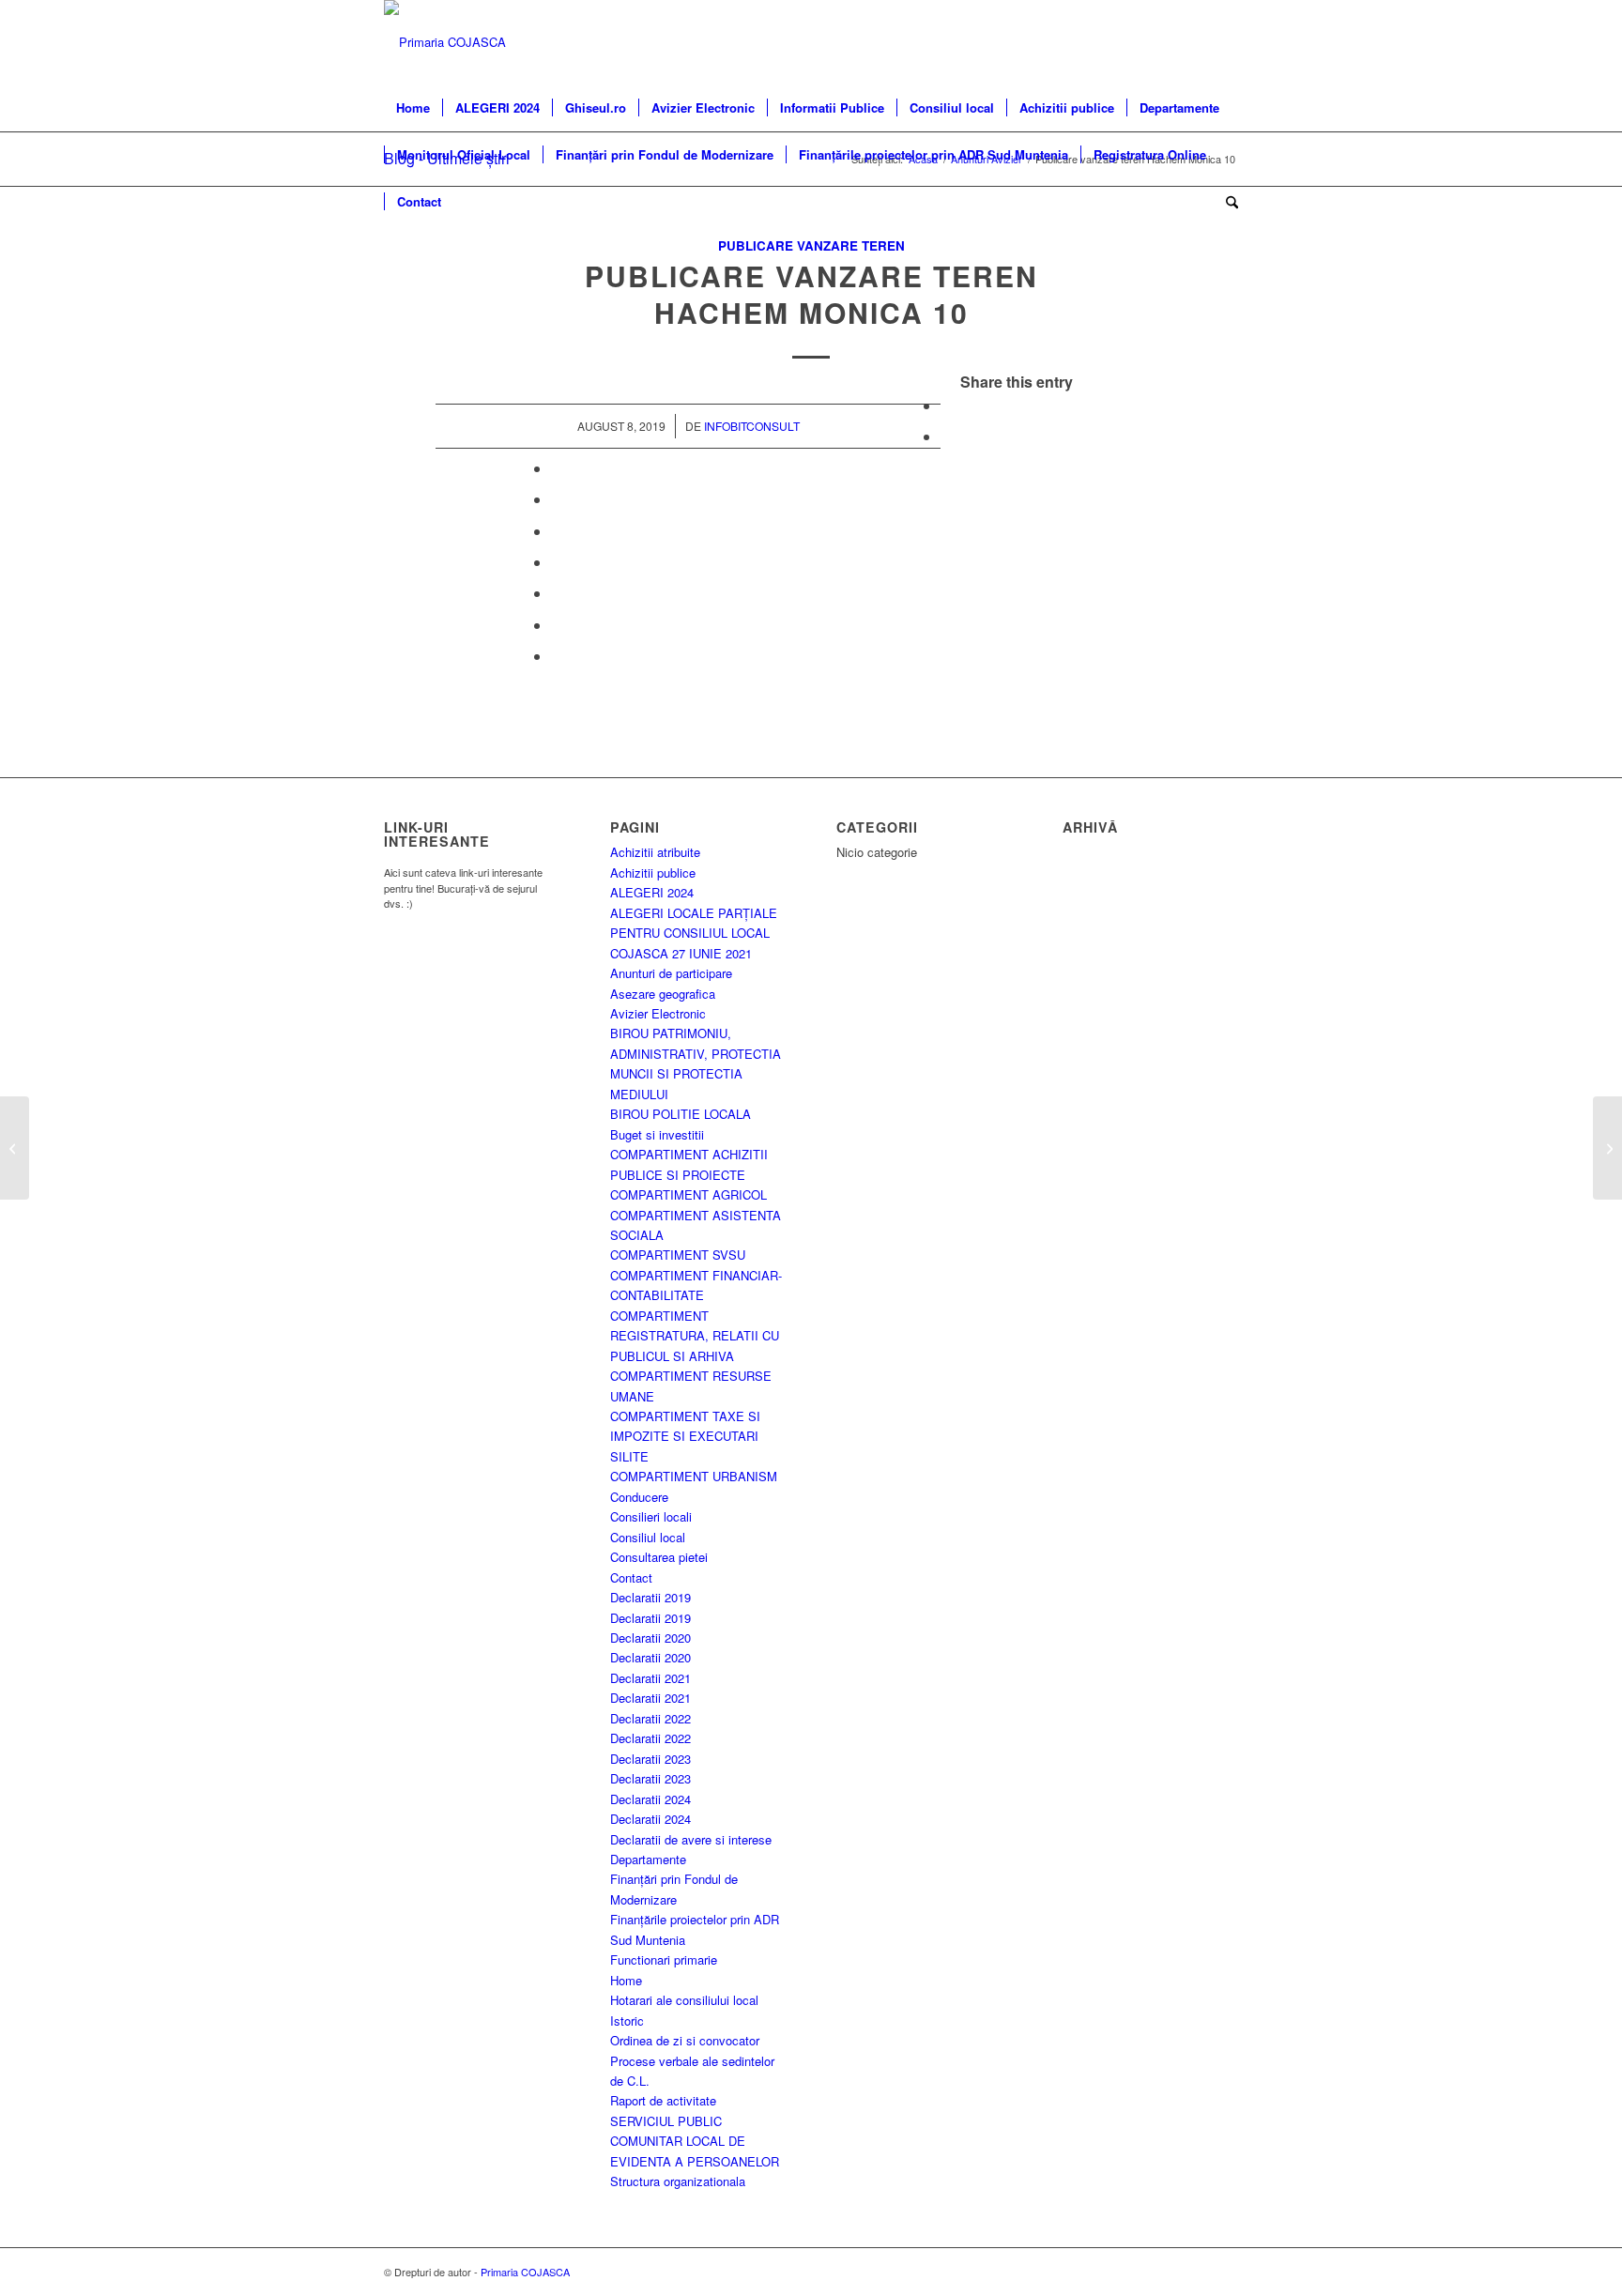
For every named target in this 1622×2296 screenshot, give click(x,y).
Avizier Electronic (658, 1013)
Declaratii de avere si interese (691, 1839)
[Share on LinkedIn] (557, 531)
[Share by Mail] (557, 656)
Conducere (639, 1497)
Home (626, 1980)
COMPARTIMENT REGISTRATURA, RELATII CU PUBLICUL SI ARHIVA (695, 1336)
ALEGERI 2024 (652, 892)
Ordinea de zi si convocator (685, 2040)
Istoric (627, 2020)
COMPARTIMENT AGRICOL (689, 1194)
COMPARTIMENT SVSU (678, 1255)
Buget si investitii (657, 1134)
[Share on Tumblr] (557, 562)
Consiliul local (648, 1537)
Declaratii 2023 (650, 1759)
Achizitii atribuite (655, 852)
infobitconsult (752, 426)
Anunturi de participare (671, 973)
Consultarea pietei (659, 1557)
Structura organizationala (678, 2181)
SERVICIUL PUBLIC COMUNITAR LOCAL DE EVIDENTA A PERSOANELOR (695, 2141)
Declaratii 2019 (650, 1597)
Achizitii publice (653, 872)
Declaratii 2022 (650, 1718)
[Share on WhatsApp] (557, 468)
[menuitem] (413, 108)
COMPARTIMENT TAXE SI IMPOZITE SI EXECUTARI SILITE (685, 1436)
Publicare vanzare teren (811, 245)
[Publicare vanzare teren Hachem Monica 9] (15, 1148)
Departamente (648, 1859)
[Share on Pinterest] (557, 499)
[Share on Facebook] (946, 405)
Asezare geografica (663, 994)
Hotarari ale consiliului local (684, 2000)
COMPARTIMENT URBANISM (694, 1476)
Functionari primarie (664, 1959)
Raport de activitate (663, 2100)
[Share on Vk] (557, 593)
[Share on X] (946, 436)
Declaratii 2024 (650, 1799)
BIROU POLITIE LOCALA (681, 1114)
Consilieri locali (651, 1516)
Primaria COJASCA (525, 2272)
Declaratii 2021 (650, 1678)
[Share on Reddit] (557, 625)
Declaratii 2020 (650, 1638)
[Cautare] (1226, 202)
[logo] (445, 42)
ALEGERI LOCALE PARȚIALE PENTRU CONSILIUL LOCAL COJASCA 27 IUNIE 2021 (694, 933)
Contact (631, 1577)
